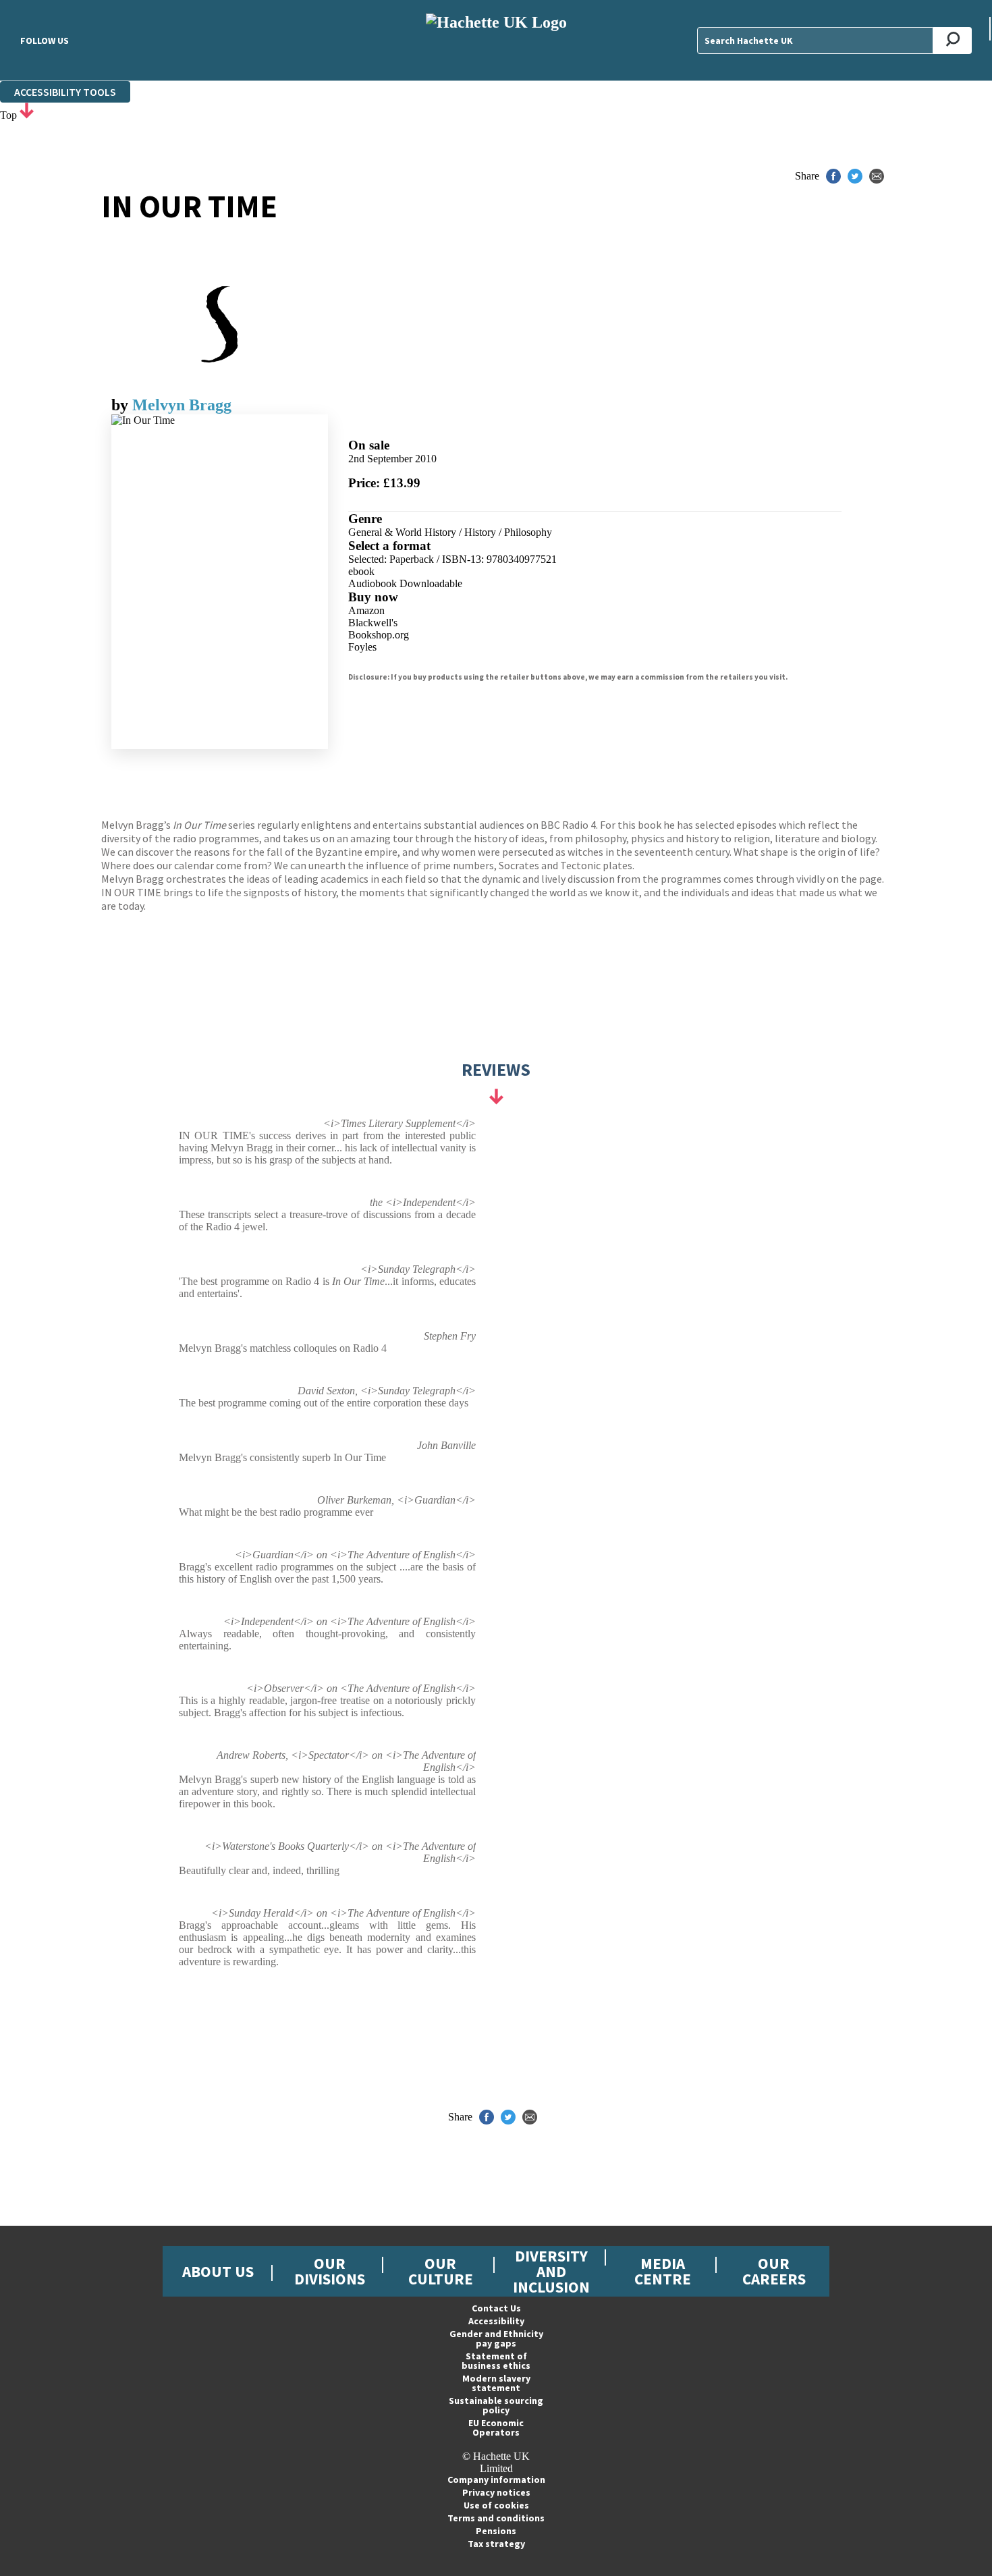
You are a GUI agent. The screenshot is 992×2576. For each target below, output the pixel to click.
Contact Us (496, 2308)
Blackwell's (373, 623)
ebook (361, 571)
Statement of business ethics (496, 2361)
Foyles (362, 647)
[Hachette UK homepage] (496, 40)
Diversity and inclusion (551, 2271)
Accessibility (496, 2321)
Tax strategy (496, 2544)
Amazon (366, 610)
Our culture (441, 2271)
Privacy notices (496, 2492)
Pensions (496, 2531)
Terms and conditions (496, 2518)
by (122, 405)
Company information (496, 2479)
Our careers (774, 2271)
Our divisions (330, 2271)
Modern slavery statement (496, 2383)
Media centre (663, 2271)
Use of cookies (496, 2505)
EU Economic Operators (496, 2428)
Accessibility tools (65, 92)
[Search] (953, 40)
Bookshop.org (379, 635)
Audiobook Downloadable (405, 583)
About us (218, 2271)
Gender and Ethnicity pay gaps (496, 2338)
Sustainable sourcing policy (496, 2405)
